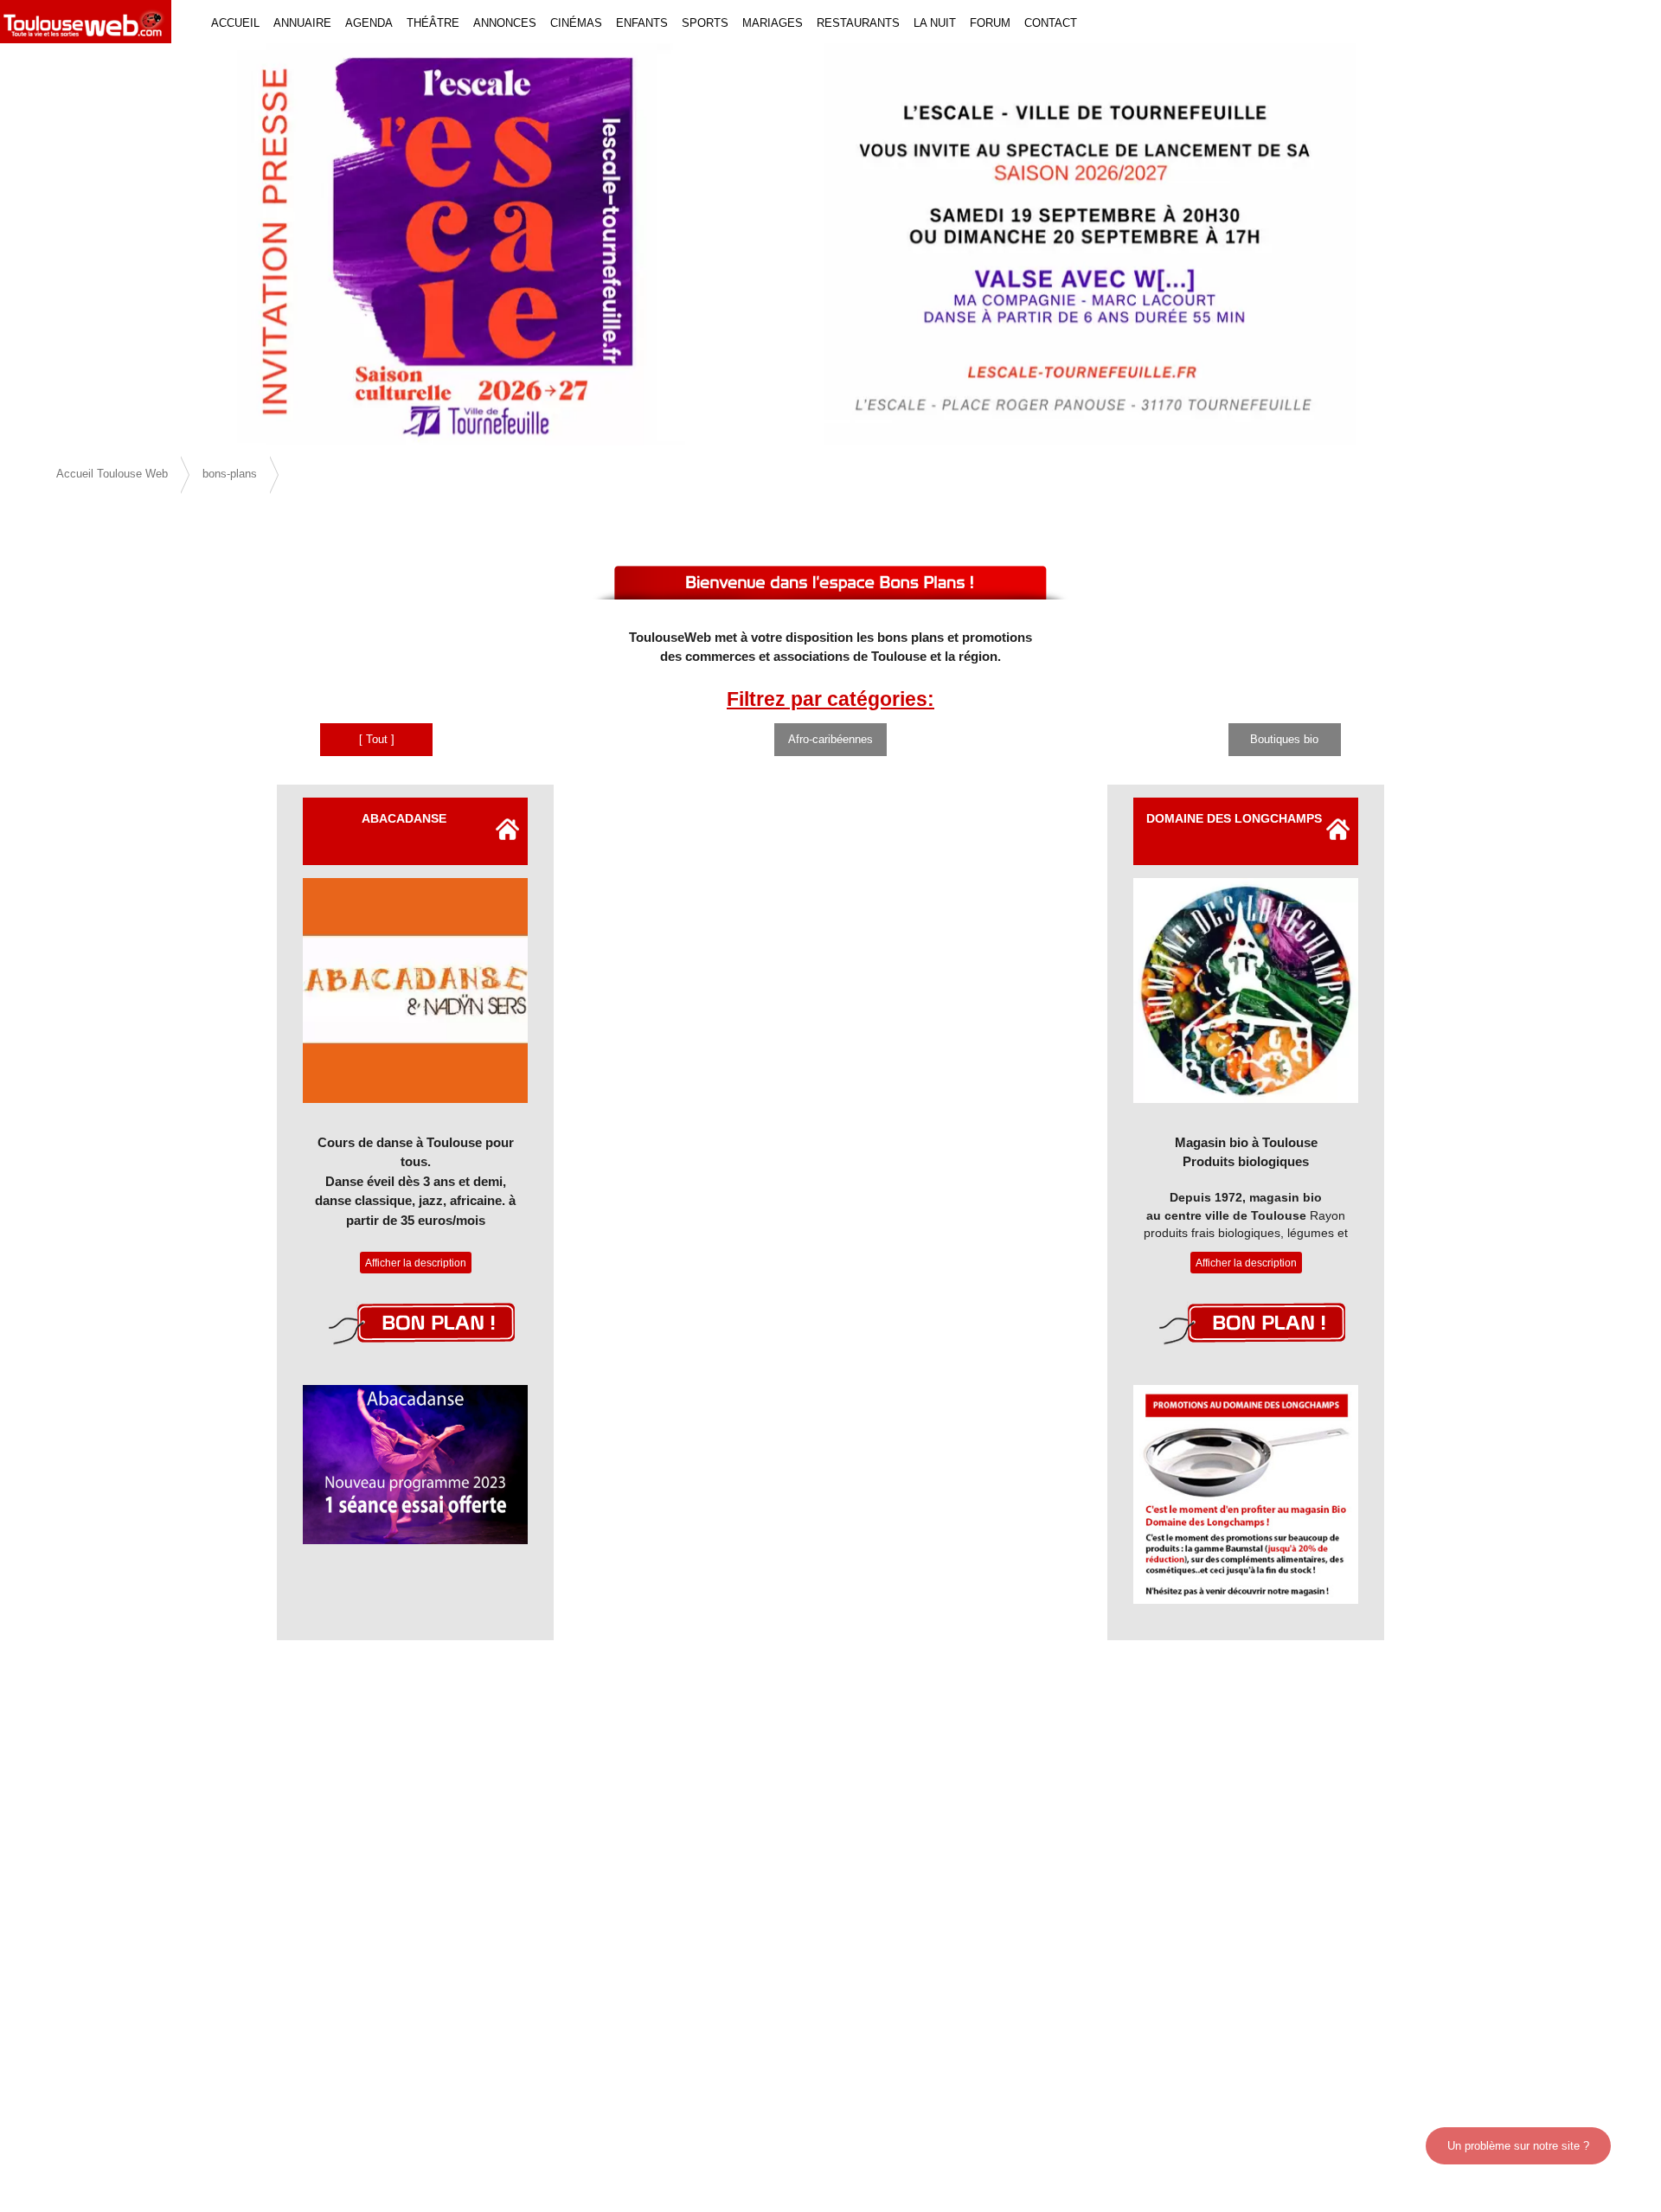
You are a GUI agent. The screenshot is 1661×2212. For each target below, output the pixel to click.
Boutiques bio (1284, 739)
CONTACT (1051, 23)
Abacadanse (404, 818)
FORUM (990, 23)
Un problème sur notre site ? (1518, 2146)
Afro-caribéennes (830, 739)
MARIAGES (773, 23)
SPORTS (705, 23)
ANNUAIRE (302, 23)
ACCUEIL (235, 23)
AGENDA (369, 23)
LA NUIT (935, 23)
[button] (125, 244)
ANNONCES (505, 23)
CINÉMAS (576, 23)
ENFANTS (642, 23)
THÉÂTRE (433, 23)
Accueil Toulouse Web (112, 474)
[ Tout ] (377, 739)
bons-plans (230, 474)
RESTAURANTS (858, 23)
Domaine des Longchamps (1234, 818)
